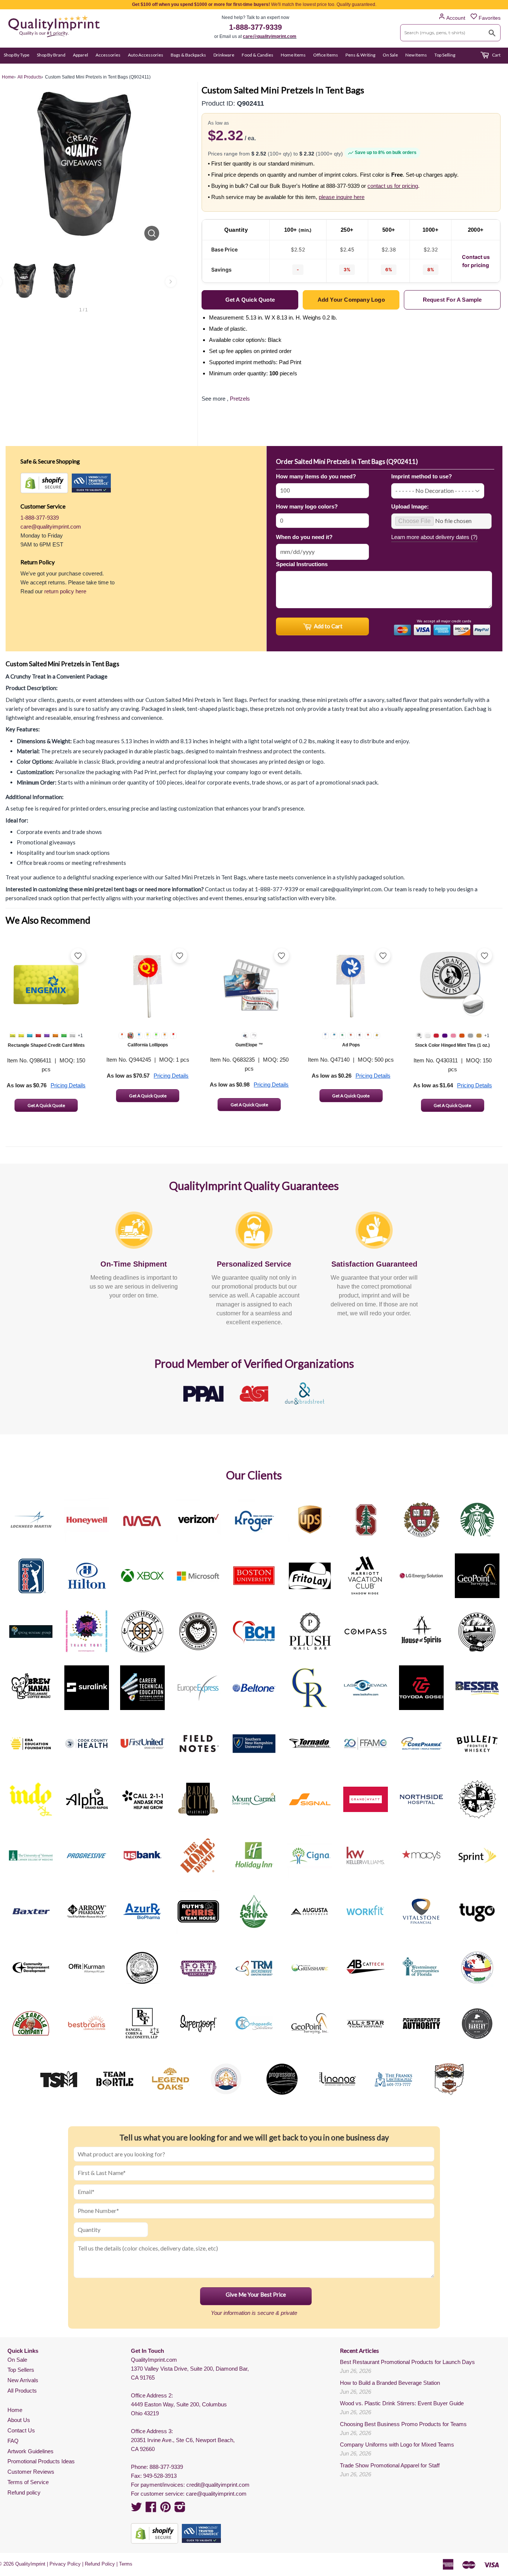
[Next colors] (171, 282)
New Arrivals (23, 2380)
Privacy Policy (65, 2564)
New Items (416, 55)
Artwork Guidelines (30, 2451)
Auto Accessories (146, 55)
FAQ (13, 2441)
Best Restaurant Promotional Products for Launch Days (407, 2362)
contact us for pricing (393, 186)
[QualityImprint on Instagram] (180, 2509)
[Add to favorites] (78, 956)
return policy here (65, 591)
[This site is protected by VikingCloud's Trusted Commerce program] (91, 483)
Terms (126, 2564)
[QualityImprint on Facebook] (151, 2509)
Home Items (293, 55)
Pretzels (240, 399)
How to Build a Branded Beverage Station (390, 2383)
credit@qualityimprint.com (218, 2485)
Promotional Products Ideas (41, 2461)
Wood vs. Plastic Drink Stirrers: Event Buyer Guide (402, 2403)
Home (15, 2410)
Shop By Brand (51, 55)
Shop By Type (17, 55)
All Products (22, 2391)
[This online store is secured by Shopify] (44, 483)
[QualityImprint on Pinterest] (165, 2509)
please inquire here (342, 197)
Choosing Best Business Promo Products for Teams (403, 2424)
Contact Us (21, 2430)
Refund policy (24, 2492)
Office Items (326, 55)
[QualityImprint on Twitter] (136, 2509)
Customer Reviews (31, 2472)
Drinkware (224, 55)
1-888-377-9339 (255, 27)
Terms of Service (28, 2482)
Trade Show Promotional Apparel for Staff (390, 2465)
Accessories (108, 55)
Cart (496, 55)
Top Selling (445, 55)
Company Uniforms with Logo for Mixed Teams (397, 2445)
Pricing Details (68, 1085)
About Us (19, 2420)
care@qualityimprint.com (270, 36)
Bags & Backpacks (188, 55)
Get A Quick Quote (46, 1105)
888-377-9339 (166, 2467)
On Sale (390, 55)
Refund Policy (100, 2564)
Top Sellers (21, 2370)
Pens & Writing (360, 55)
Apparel (81, 55)
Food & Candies (258, 55)
